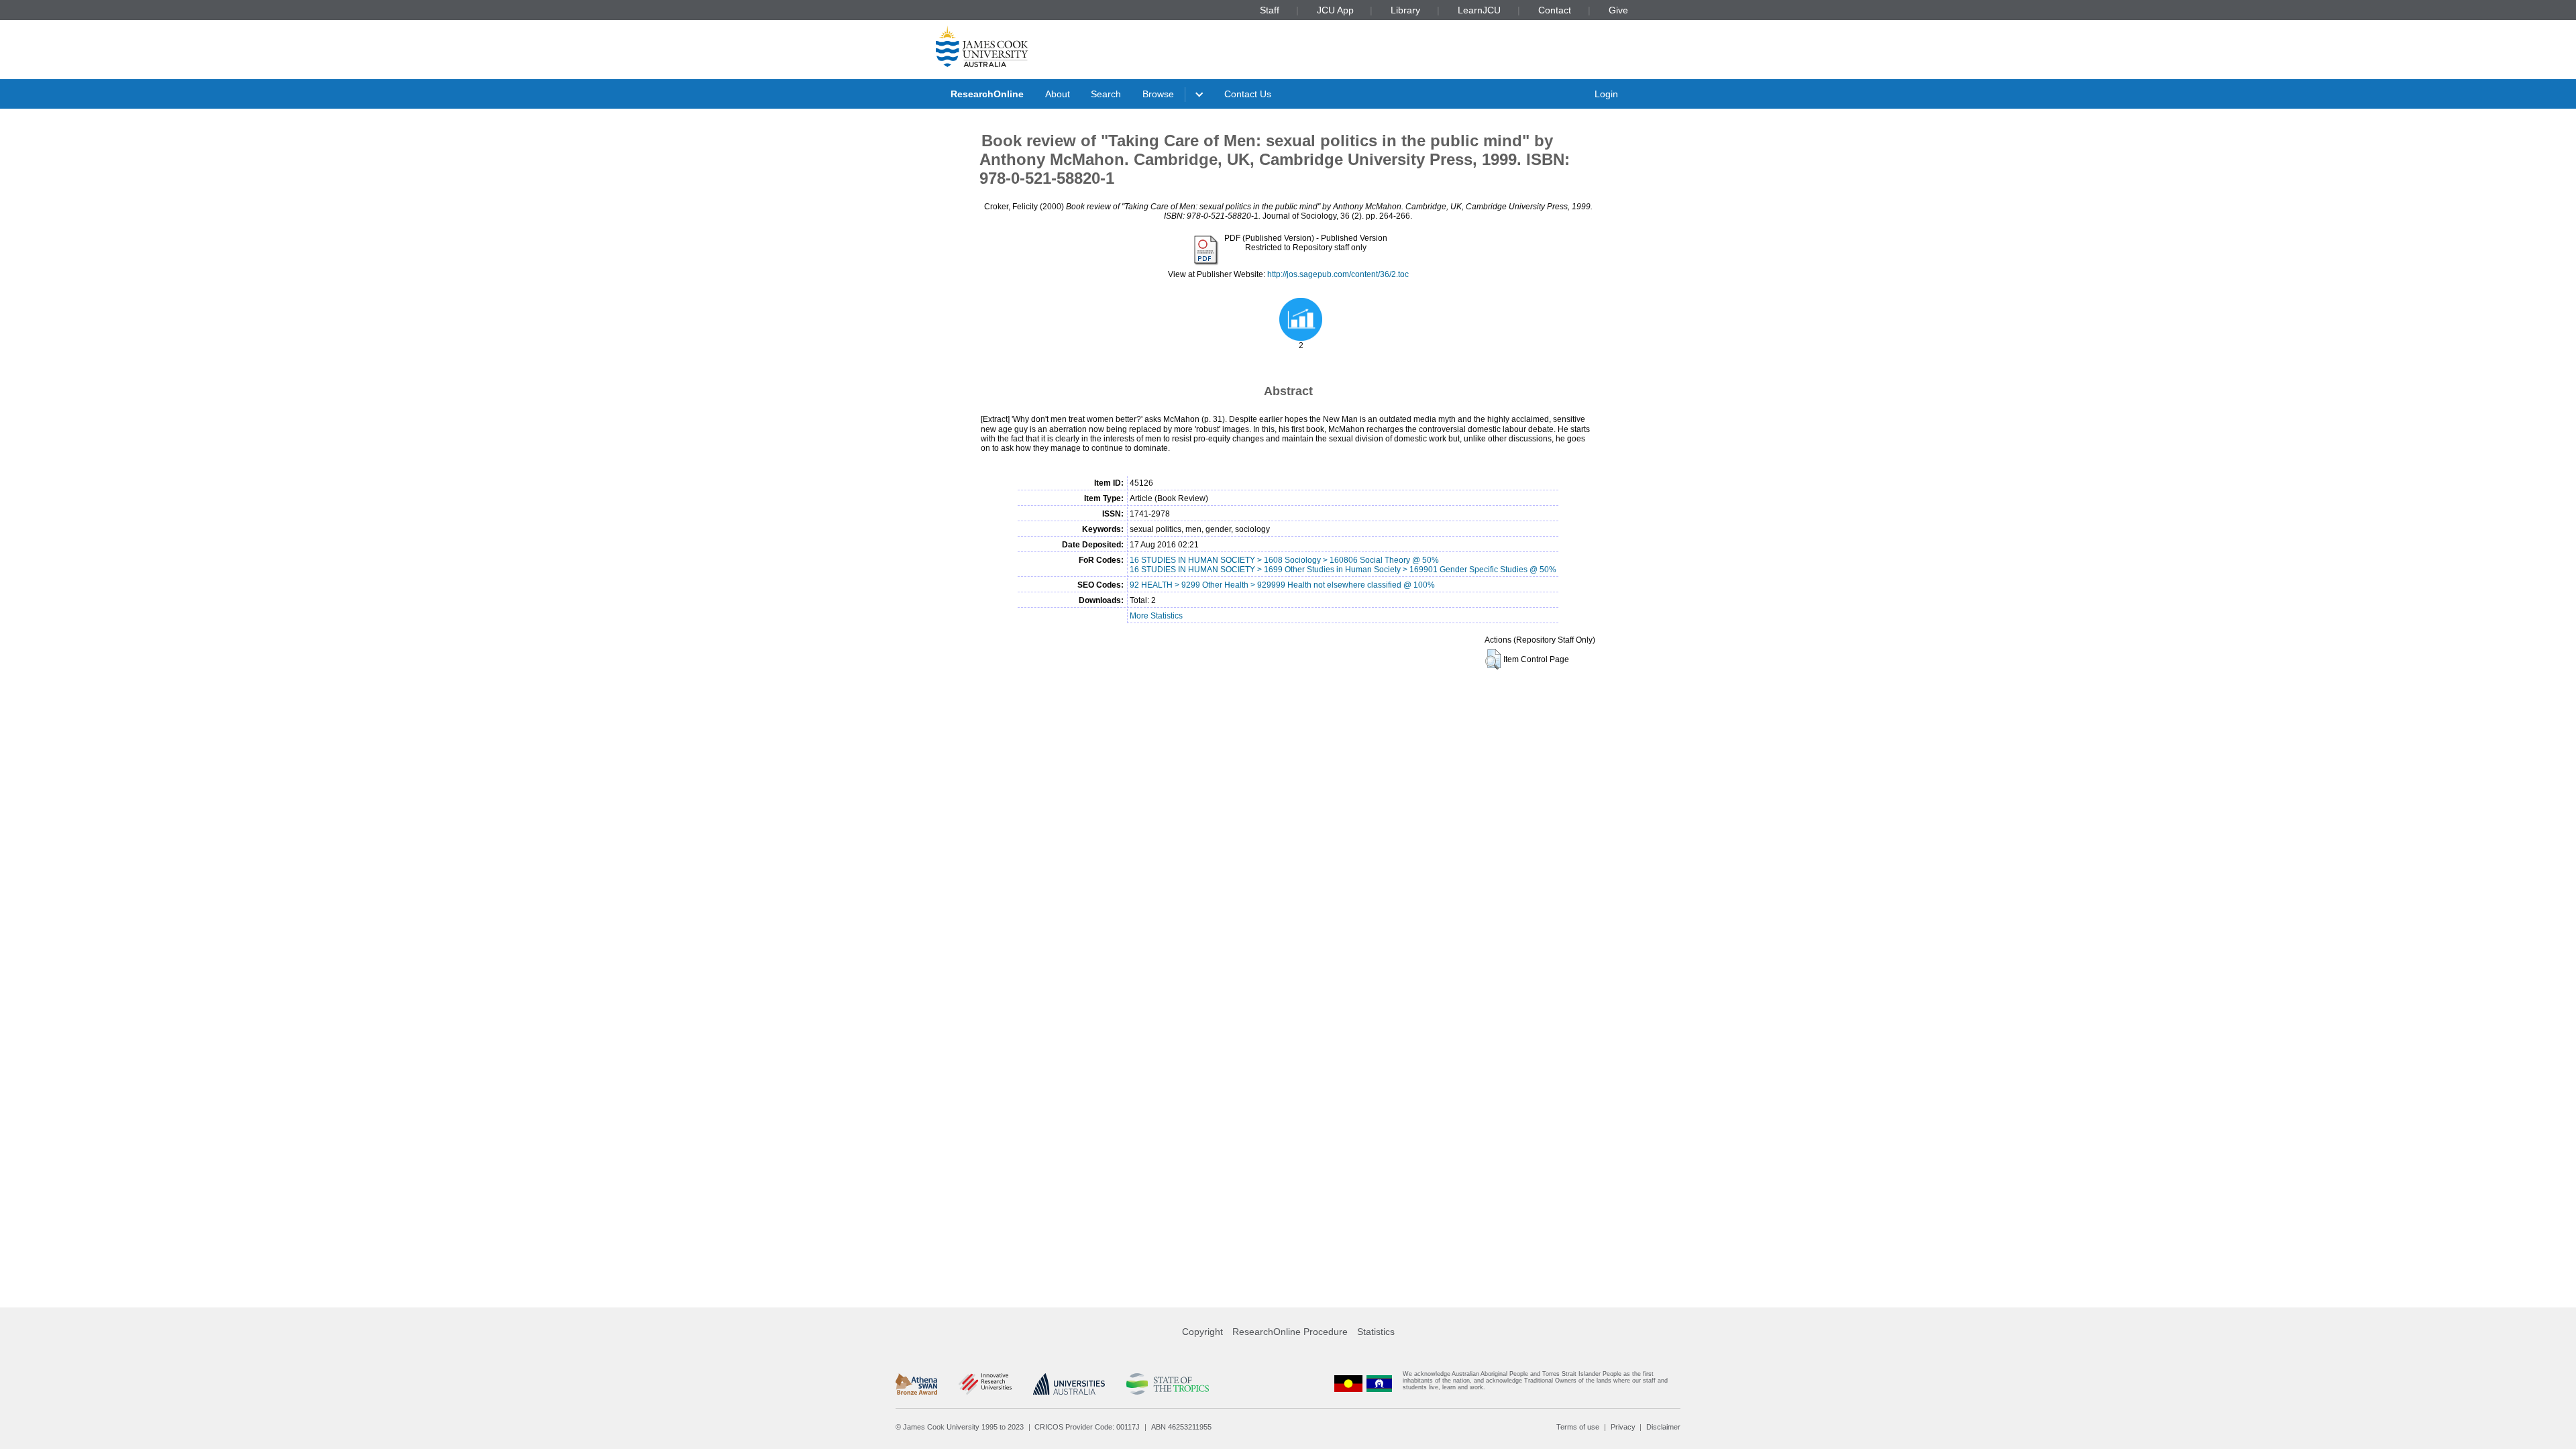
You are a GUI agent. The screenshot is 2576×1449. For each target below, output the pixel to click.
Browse (1158, 94)
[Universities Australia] (1069, 1384)
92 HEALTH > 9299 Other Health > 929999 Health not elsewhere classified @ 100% (1282, 585)
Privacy (1623, 1427)
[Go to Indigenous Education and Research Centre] (1348, 1384)
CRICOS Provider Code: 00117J (1087, 1427)
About (1058, 94)
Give (1618, 10)
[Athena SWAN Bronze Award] (916, 1384)
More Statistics (1156, 616)
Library (1405, 10)
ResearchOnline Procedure (1290, 1332)
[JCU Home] (982, 46)
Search (1106, 94)
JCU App (1335, 10)
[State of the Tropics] (1167, 1384)
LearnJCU (1479, 10)
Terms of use (1578, 1427)
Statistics (1376, 1332)
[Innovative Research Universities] (985, 1384)
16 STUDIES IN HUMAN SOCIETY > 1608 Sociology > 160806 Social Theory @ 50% (1284, 560)
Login (1606, 94)
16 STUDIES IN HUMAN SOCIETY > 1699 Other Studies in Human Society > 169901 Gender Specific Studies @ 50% (1343, 570)
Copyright (1202, 1332)
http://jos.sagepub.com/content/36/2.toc (1338, 274)
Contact (1555, 10)
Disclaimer (1663, 1427)
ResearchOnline (987, 94)
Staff (1270, 10)
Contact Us (1248, 94)
